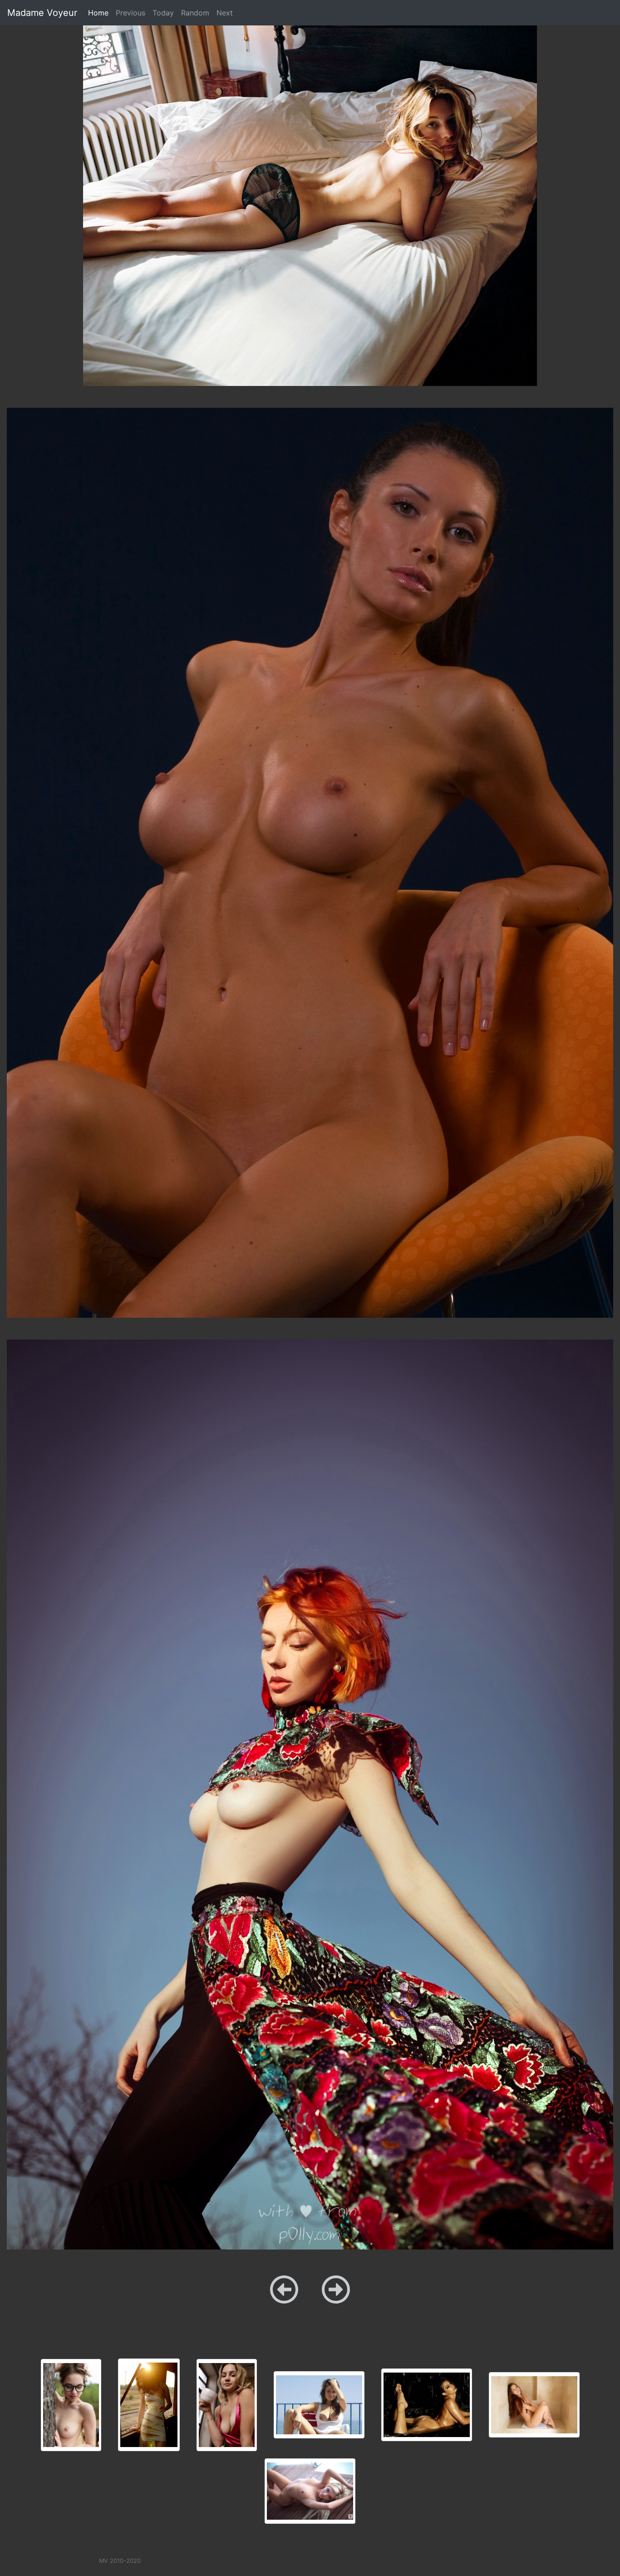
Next (225, 13)
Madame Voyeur (42, 13)
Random (195, 13)
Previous (130, 13)
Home (100, 12)
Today (163, 13)
